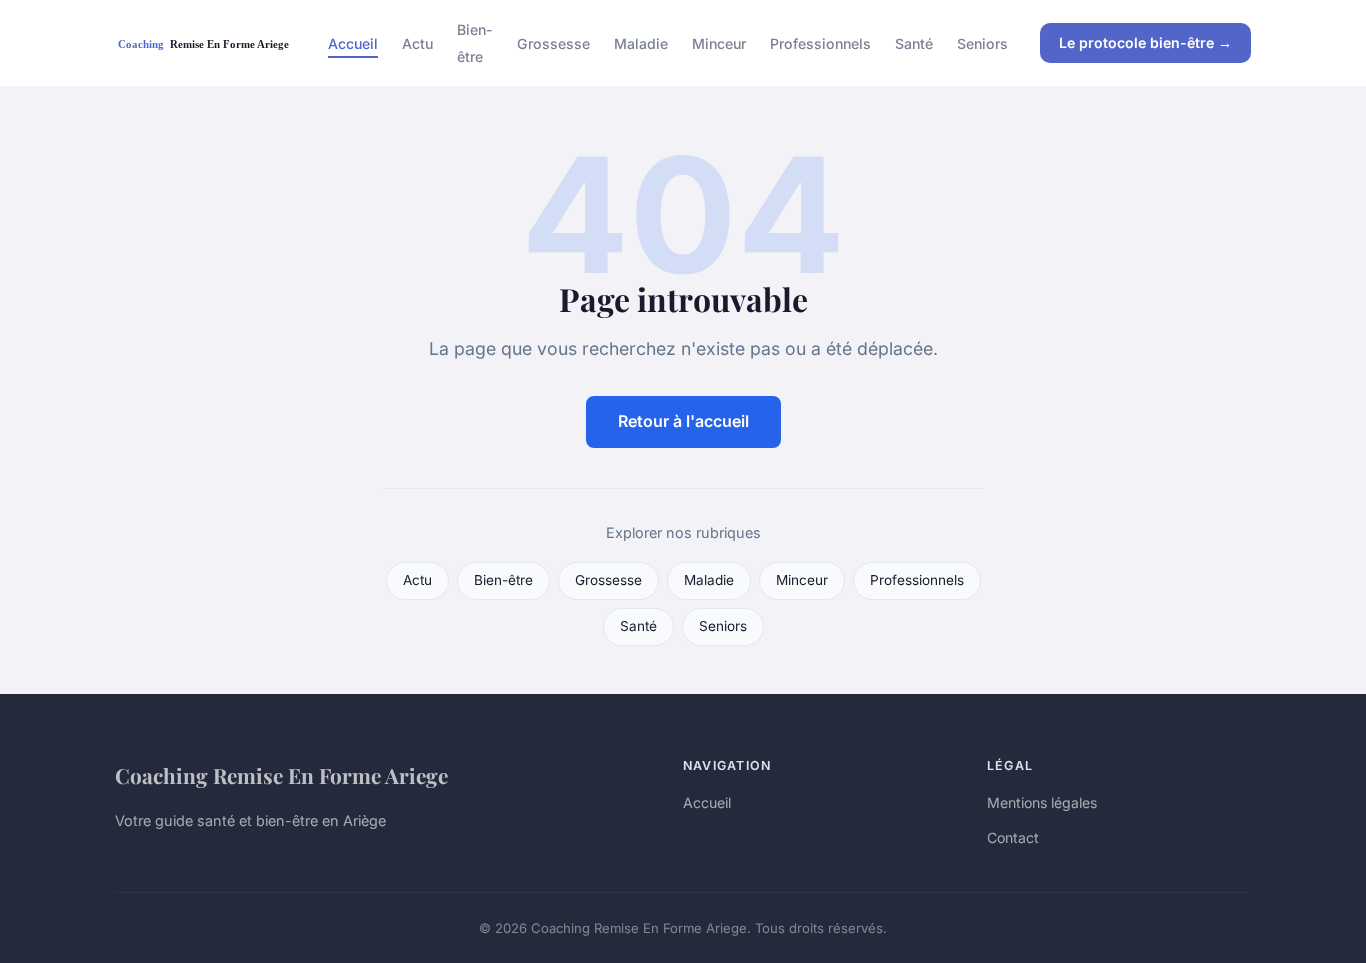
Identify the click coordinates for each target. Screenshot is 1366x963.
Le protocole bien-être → (1145, 42)
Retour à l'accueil (683, 421)
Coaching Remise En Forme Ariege (281, 775)
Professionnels (820, 43)
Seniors (982, 43)
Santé (914, 43)
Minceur (719, 43)
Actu (417, 43)
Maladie (641, 43)
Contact (1013, 837)
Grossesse (553, 43)
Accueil (353, 43)
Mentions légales (1042, 802)
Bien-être (475, 43)
